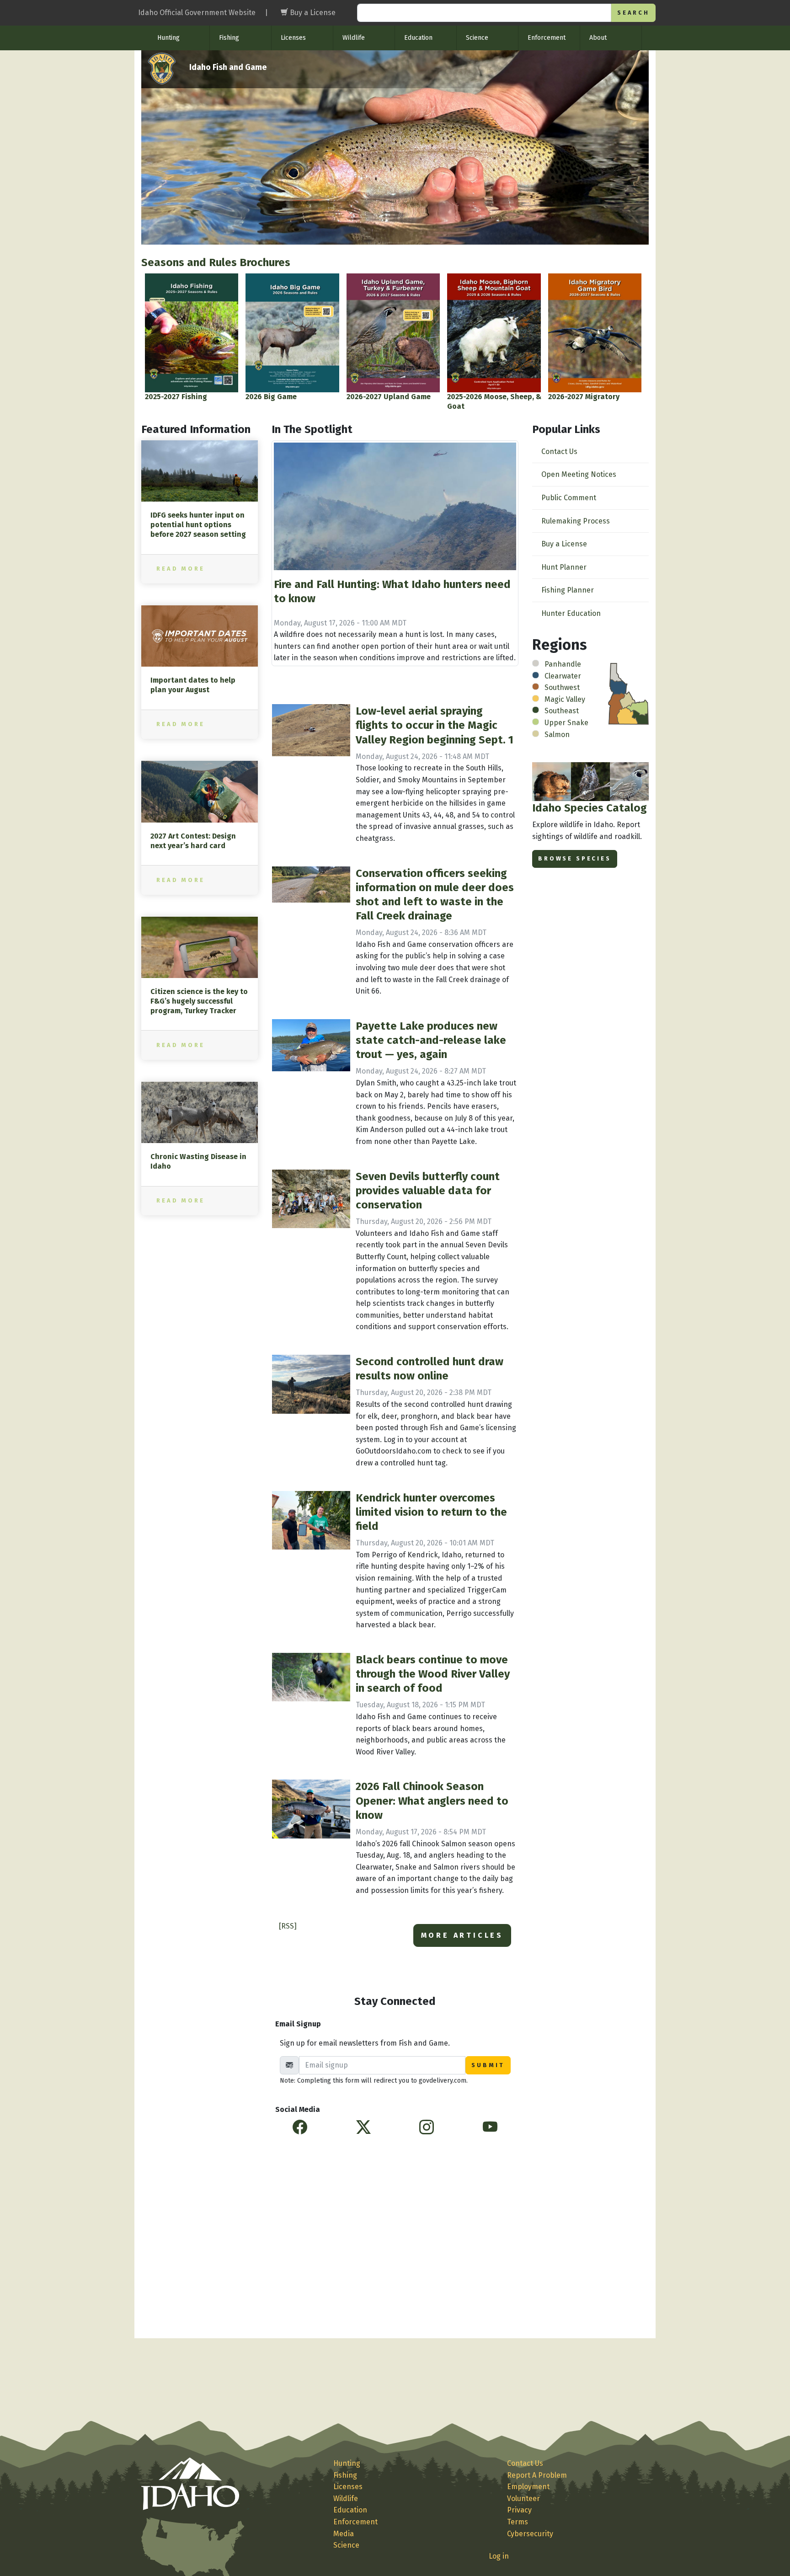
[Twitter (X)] (363, 2127)
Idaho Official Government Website (197, 13)
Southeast (562, 711)
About (598, 38)
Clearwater (563, 676)
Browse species (575, 858)
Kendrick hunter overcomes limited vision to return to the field (431, 1512)
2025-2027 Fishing (176, 397)
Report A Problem (537, 2475)
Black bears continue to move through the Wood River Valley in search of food (433, 1674)
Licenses (293, 38)
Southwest (562, 687)
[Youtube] (490, 2127)
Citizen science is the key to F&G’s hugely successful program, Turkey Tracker (199, 1001)
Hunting (168, 38)
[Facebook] (300, 2127)
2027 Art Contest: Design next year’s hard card (193, 841)
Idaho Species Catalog (590, 808)
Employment (528, 2487)
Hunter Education (571, 613)
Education (418, 38)
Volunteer (523, 2499)
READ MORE (181, 569)
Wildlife (354, 38)
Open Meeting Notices (579, 474)
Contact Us (559, 452)
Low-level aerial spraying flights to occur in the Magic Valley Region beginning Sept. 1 (435, 725)
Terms (518, 2522)
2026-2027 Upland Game (389, 397)
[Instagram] (427, 2127)
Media (344, 2534)
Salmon (557, 735)
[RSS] (288, 1926)
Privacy (519, 2510)
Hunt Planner (564, 567)
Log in (499, 2556)
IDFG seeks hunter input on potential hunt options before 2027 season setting (198, 525)
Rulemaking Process (576, 521)
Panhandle (563, 664)
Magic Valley (565, 699)
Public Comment (569, 498)
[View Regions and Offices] (628, 693)
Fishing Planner (568, 590)
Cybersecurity (530, 2534)
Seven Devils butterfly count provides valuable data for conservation (428, 1191)
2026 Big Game (271, 397)
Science (477, 38)
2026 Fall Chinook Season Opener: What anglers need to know (432, 1801)
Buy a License (564, 544)
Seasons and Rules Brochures (216, 262)
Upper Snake (566, 723)
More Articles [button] (462, 1935)
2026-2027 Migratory (584, 397)
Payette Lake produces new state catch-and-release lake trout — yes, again (431, 1040)
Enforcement (547, 38)
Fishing (229, 38)
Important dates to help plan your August (193, 685)
